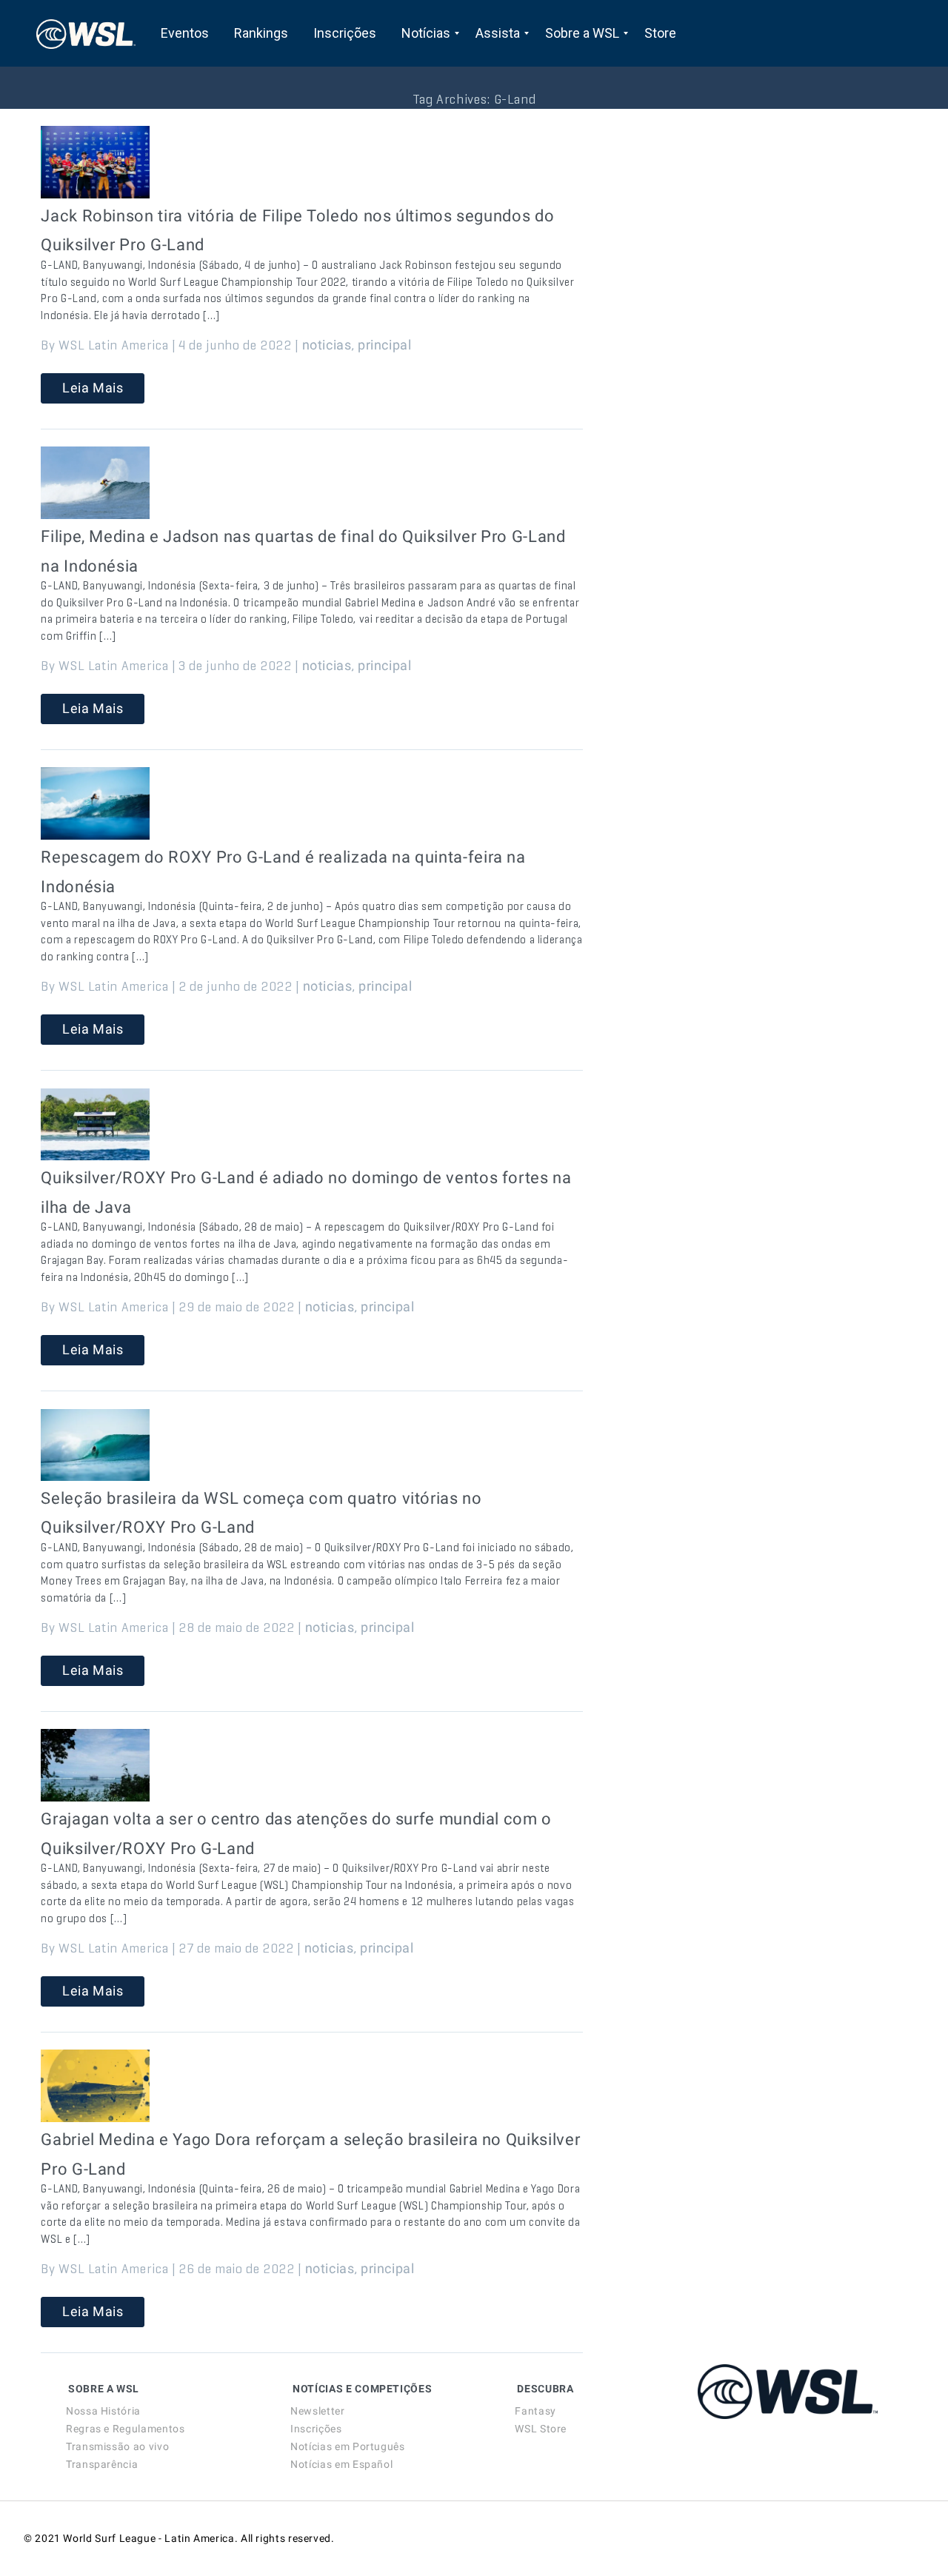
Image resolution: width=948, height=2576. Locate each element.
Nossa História (103, 2411)
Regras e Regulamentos (125, 2429)
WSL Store (541, 2429)
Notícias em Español (341, 2464)
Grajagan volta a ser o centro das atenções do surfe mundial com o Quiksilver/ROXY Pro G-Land (296, 1834)
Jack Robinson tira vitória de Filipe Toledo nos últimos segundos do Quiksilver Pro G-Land (297, 231)
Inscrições (316, 2429)
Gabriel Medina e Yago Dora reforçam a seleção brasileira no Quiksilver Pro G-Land (310, 2154)
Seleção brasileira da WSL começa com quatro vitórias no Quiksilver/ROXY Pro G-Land (261, 1513)
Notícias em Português (347, 2446)
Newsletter (317, 2411)
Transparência (102, 2464)
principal (385, 345)
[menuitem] (185, 33)
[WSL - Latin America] (86, 33)
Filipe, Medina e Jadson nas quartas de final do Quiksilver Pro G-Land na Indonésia (303, 551)
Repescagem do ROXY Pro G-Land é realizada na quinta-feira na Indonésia (283, 872)
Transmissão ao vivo (117, 2446)
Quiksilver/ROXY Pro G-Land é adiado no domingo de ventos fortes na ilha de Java (306, 1192)
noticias (327, 345)
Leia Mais (93, 388)
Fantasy (535, 2411)
